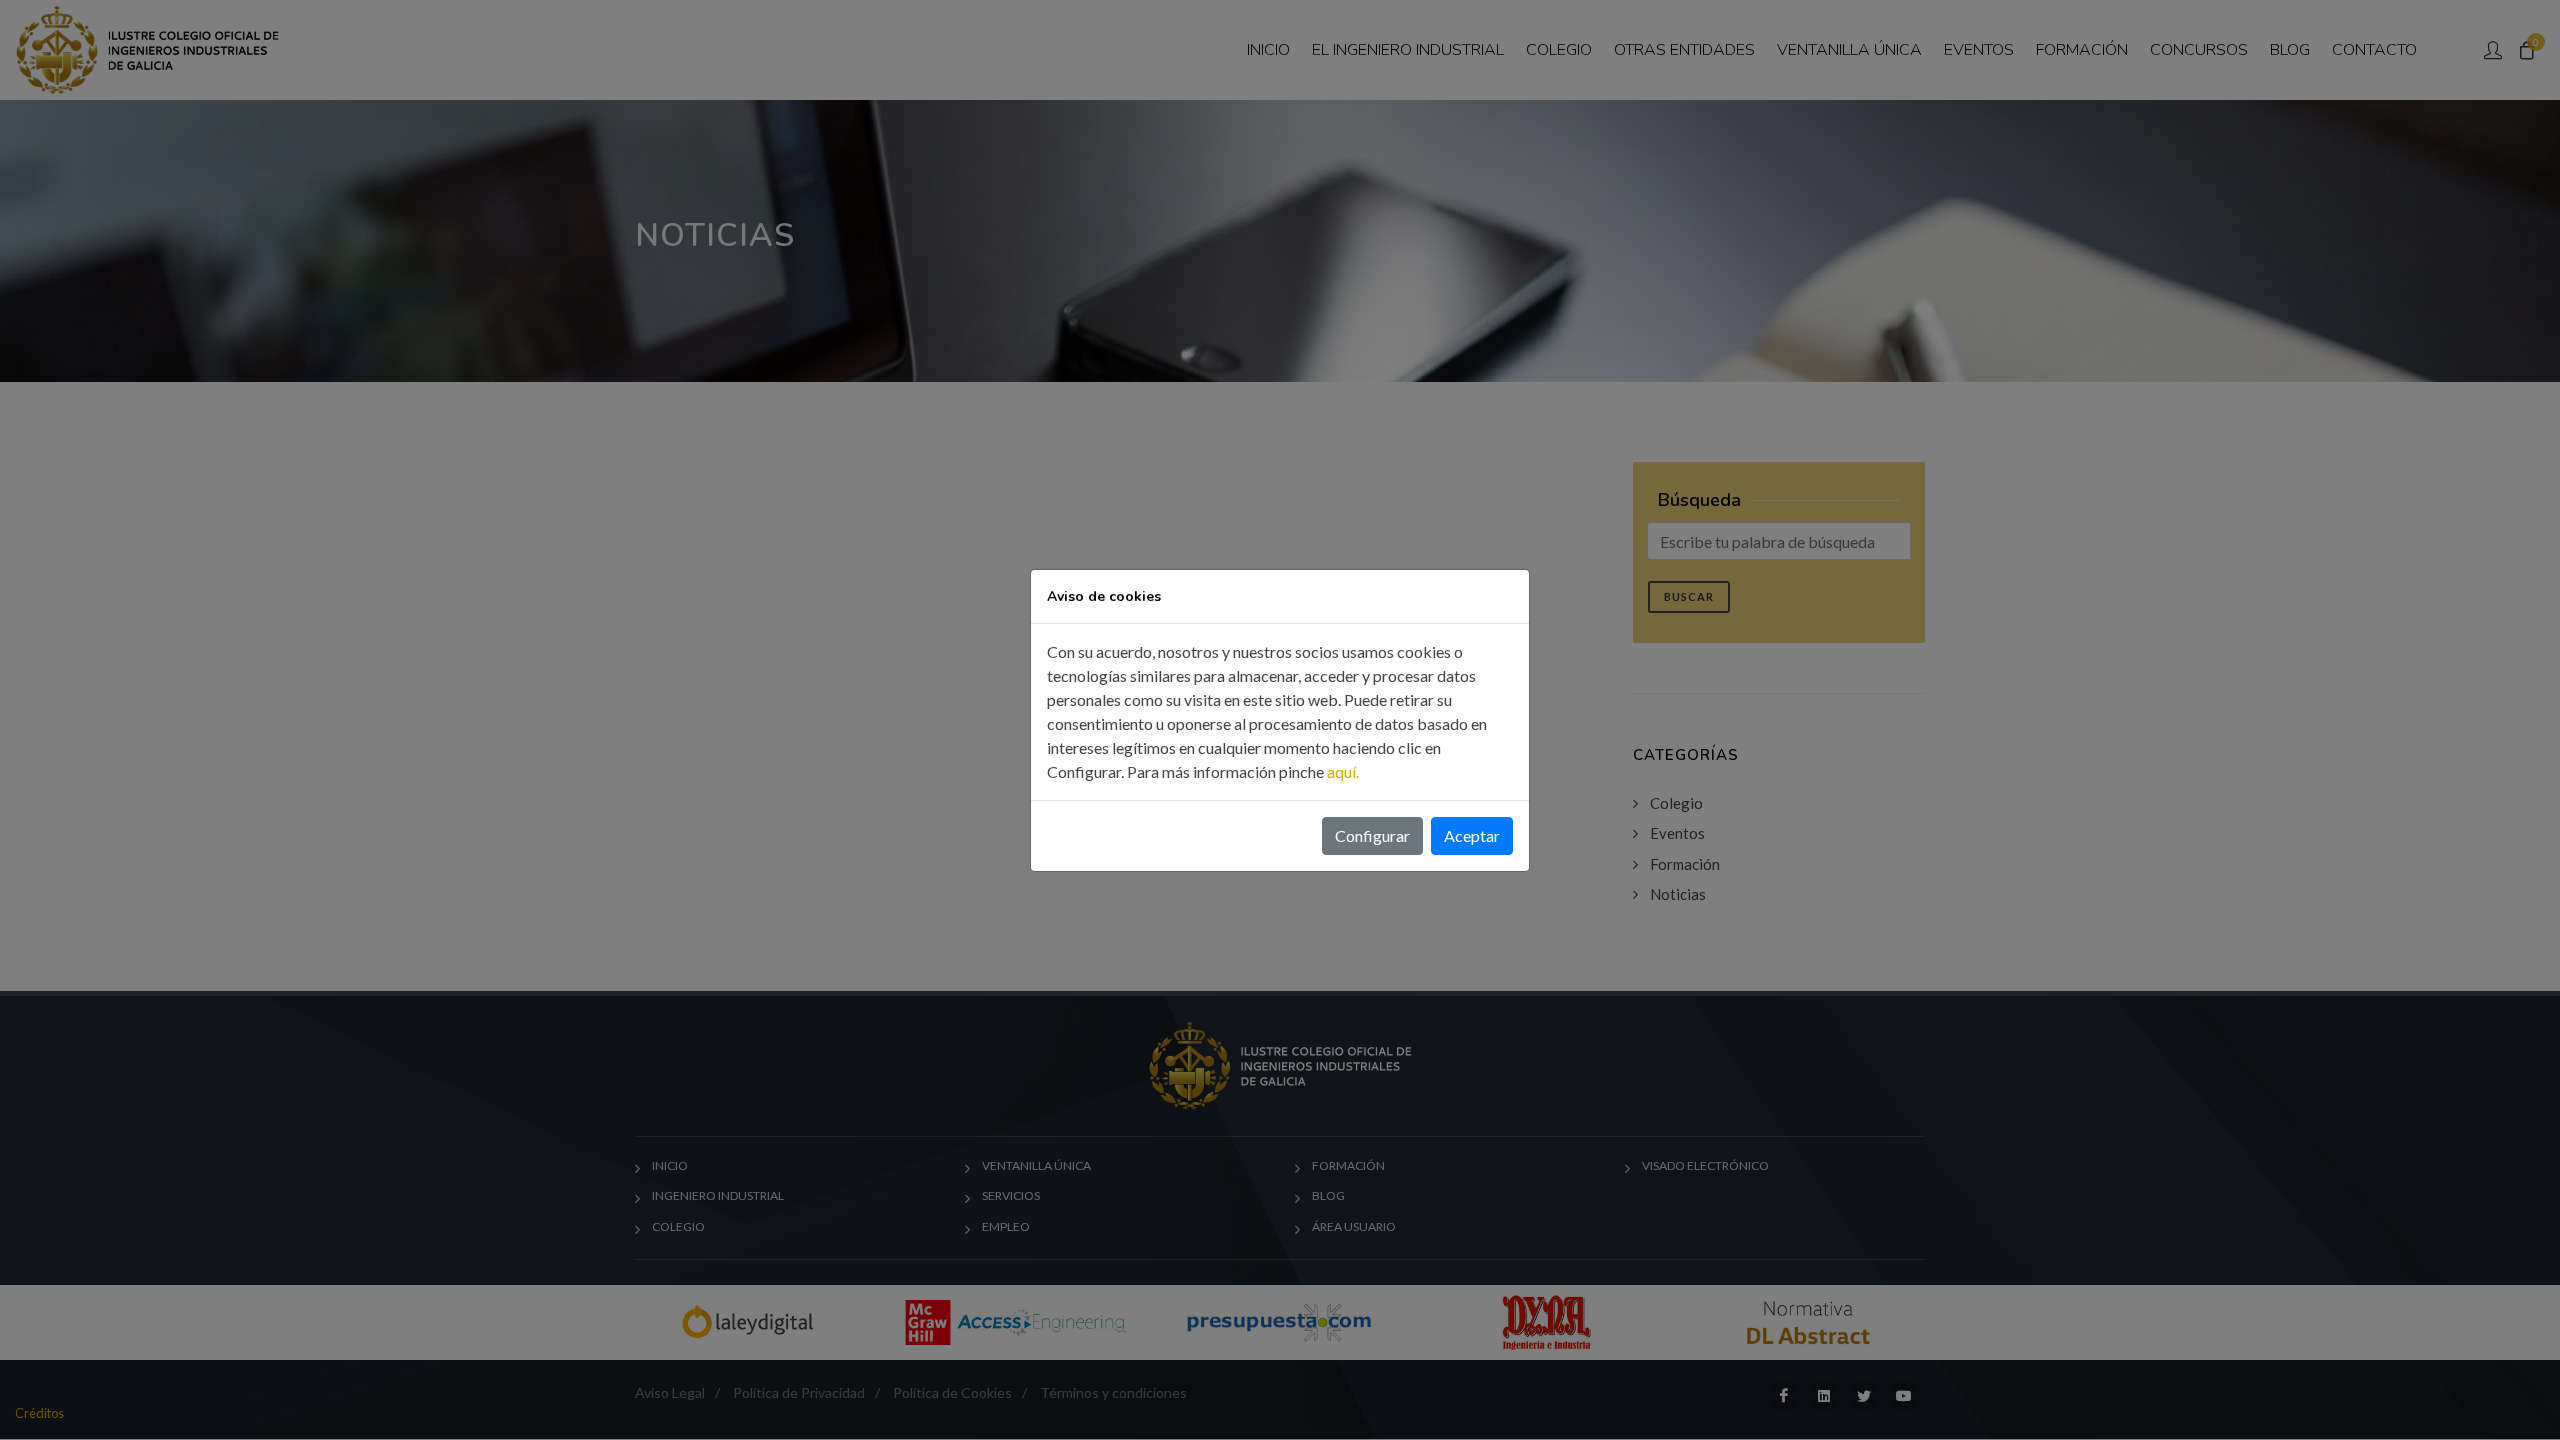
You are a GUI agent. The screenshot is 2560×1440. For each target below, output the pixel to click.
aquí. (1343, 771)
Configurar (1372, 835)
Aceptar (1472, 835)
